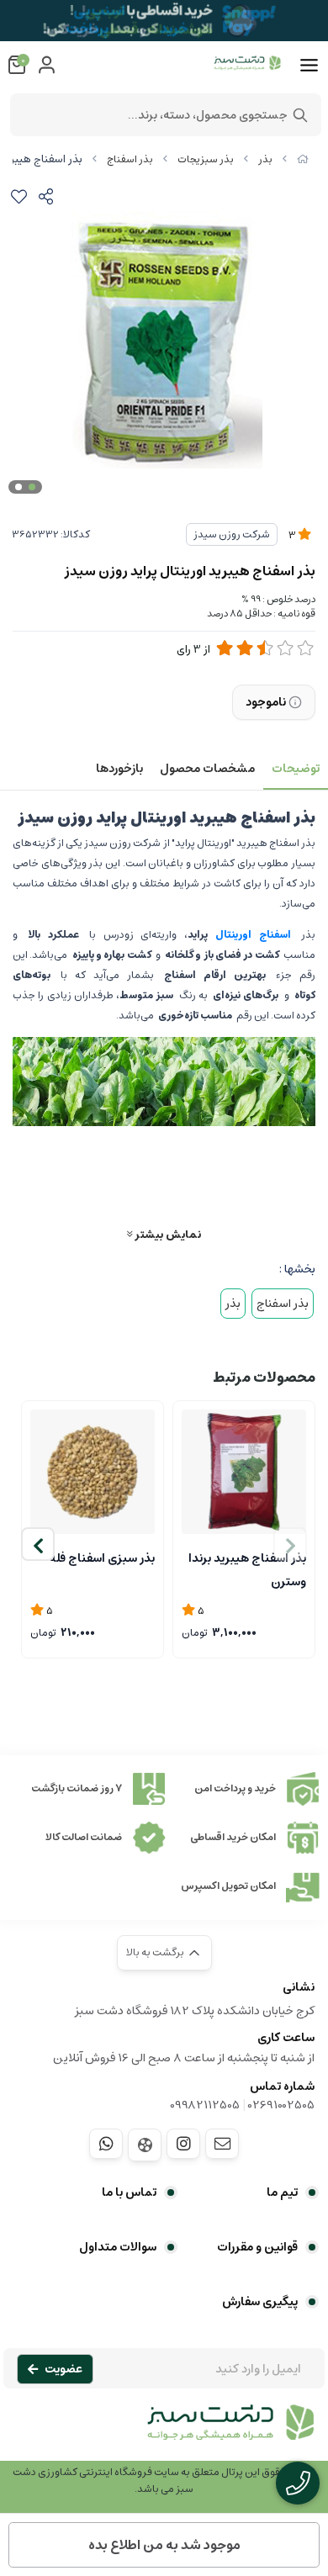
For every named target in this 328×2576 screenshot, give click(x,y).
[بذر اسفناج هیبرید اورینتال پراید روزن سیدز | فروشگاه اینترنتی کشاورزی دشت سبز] (164, 2431)
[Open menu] (309, 66)
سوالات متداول (118, 2247)
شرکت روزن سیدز (232, 534)
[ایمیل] (222, 2144)
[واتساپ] (106, 2144)
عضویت (63, 2369)
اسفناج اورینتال (253, 935)
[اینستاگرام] (183, 2144)
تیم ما (282, 2193)
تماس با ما (129, 2193)
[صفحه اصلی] (303, 159)
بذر (265, 159)
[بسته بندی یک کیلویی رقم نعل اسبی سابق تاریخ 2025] (244, 1472)
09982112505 (205, 2105)
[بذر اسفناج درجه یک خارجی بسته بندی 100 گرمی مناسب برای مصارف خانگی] (93, 1472)
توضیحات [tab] (296, 769)
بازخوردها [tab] (119, 769)
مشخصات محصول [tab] (207, 769)
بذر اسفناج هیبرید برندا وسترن (247, 1568)
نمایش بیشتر (167, 1234)
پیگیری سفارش (260, 2302)
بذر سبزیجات (206, 159)
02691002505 (281, 2105)
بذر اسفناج (130, 159)
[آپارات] (145, 2145)
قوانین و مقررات (257, 2247)
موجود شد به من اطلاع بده (164, 2545)
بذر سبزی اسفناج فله (102, 1558)
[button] (38, 1544)
